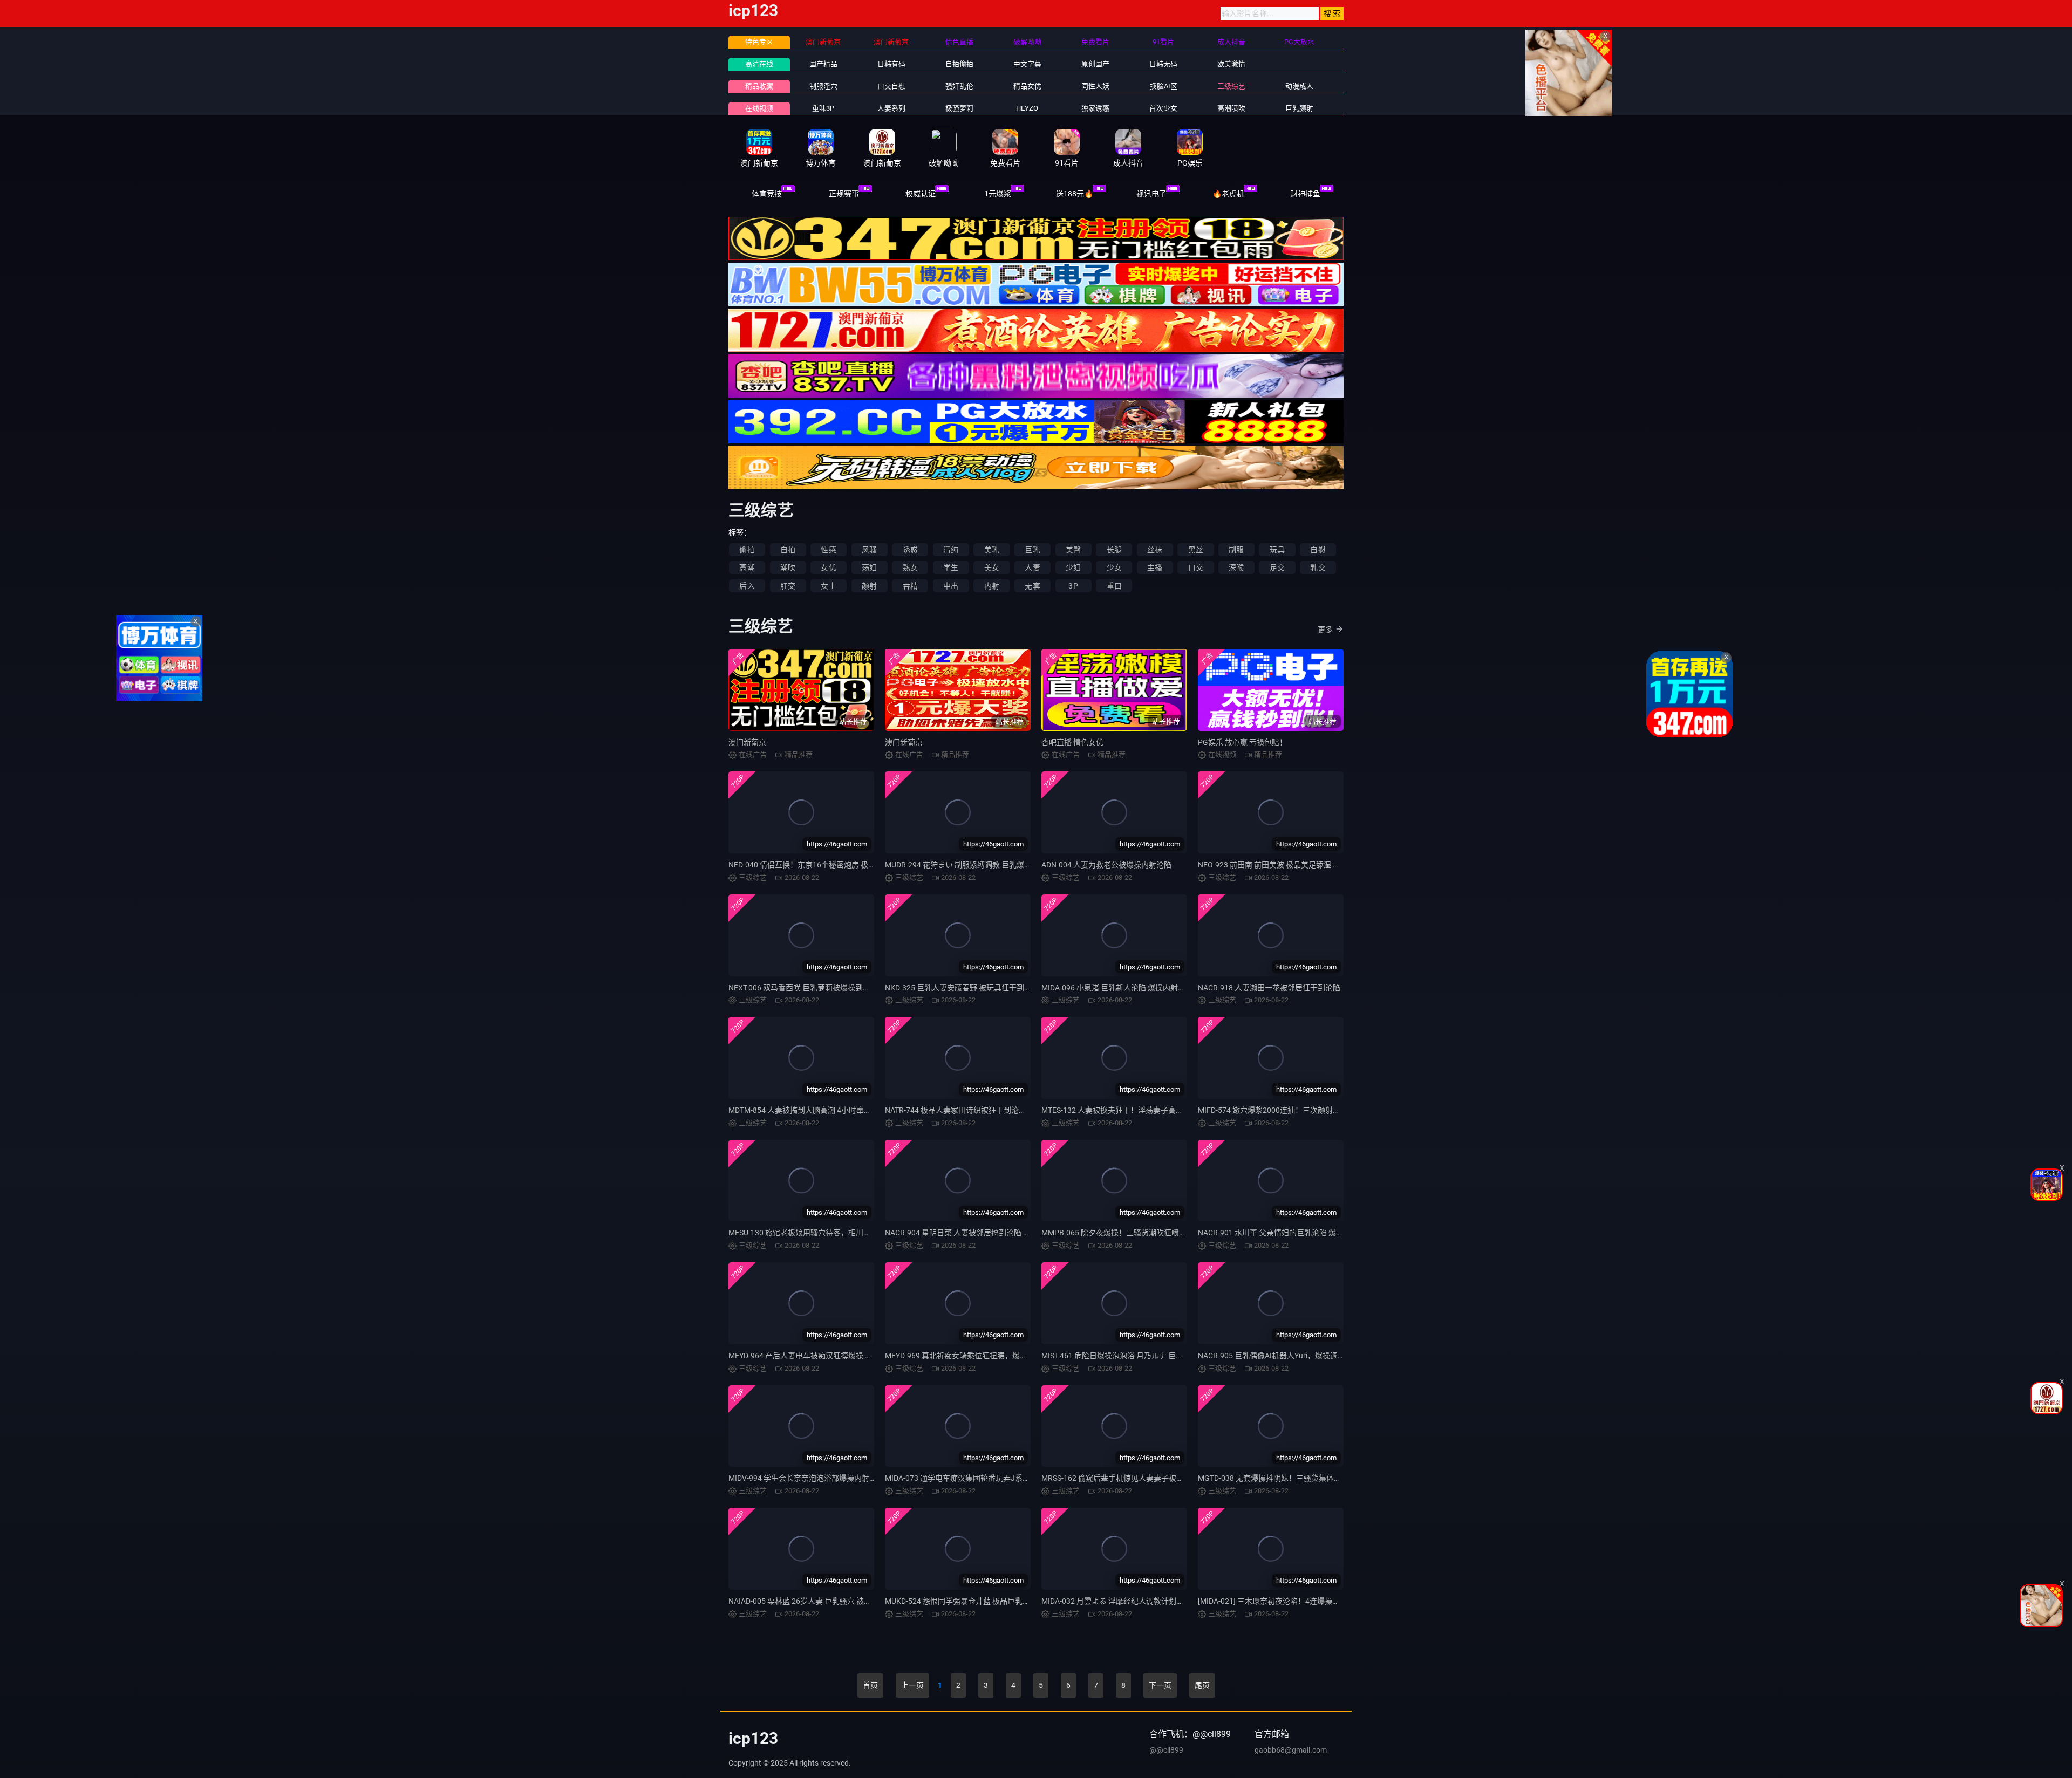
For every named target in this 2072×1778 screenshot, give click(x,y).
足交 (1277, 567)
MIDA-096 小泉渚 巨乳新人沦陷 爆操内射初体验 (1121, 988)
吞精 (910, 586)
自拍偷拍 (959, 64)
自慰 (1318, 550)
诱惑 (910, 550)
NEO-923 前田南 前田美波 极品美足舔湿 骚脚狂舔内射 (1288, 865)
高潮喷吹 (1231, 108)
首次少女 (1163, 108)
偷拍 (747, 550)
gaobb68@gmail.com (1291, 1750)
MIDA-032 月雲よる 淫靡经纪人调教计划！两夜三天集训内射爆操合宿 (1158, 1601)
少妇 (1073, 567)
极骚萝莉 (959, 108)
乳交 (1318, 567)
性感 (828, 550)
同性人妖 (1095, 86)
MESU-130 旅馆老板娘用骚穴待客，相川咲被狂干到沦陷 (822, 1233)
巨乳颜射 (1299, 108)
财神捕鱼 (1305, 194)
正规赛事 (844, 194)
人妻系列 (891, 108)
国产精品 (823, 64)
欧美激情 (1231, 64)
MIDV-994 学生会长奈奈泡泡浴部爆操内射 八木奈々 (815, 1478)
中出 (951, 586)
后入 (747, 586)
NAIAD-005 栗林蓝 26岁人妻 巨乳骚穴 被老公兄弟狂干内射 (826, 1601)
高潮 (747, 567)
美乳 (992, 550)
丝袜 (1155, 550)
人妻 (1032, 567)
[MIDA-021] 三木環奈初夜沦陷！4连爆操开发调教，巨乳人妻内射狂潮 (1314, 1601)
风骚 (869, 550)
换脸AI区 (1164, 86)
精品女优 (1027, 86)
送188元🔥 (1075, 194)
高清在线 (759, 64)
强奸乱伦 (959, 86)
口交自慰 (891, 86)
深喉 (1236, 567)
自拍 (788, 550)
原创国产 (1095, 64)
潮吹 (788, 567)
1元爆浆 (998, 194)
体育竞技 (767, 194)
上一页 (912, 1685)
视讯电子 (1151, 194)
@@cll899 (1166, 1750)
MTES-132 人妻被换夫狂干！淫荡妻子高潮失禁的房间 (1131, 1110)
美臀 (1073, 550)
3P (1073, 586)
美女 (992, 567)
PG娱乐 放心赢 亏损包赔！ (1242, 742)
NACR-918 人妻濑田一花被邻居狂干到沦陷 (1269, 988)
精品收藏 (759, 86)
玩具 (1277, 550)
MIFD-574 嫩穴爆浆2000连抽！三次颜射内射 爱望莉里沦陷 (1296, 1110)
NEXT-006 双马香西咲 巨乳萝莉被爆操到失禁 (803, 988)
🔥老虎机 (1228, 194)
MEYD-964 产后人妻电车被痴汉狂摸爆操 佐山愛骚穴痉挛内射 (831, 1356)
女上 (828, 586)
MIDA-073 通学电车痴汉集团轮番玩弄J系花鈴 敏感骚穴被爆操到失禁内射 (1007, 1478)
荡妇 (869, 567)
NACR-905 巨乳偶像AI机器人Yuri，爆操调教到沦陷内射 (1290, 1356)
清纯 (951, 550)
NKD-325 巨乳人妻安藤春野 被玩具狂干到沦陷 (962, 988)
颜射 (869, 586)
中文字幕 (1027, 64)
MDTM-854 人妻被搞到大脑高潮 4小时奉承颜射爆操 (815, 1110)
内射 (992, 586)
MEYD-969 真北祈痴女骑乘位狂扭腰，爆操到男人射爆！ (979, 1356)
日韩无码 (1163, 64)
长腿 (1114, 550)
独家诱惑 (1095, 108)
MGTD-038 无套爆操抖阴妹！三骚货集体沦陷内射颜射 (1289, 1478)
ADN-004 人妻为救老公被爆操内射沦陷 (1106, 865)
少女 (1114, 567)
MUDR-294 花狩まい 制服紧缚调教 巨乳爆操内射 (966, 865)
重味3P (823, 108)
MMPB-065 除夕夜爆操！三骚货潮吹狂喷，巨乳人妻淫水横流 (1144, 1233)
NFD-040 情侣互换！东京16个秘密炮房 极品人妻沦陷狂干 (825, 865)
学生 (951, 567)
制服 (1236, 550)
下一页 (1160, 1685)
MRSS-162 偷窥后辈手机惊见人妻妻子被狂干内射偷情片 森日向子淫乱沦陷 (1166, 1478)
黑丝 (1196, 550)
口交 (1196, 567)
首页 (870, 1685)
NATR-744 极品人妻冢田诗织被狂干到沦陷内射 (963, 1110)
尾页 (1202, 1685)
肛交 (788, 586)
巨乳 (1032, 550)
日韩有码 (891, 64)
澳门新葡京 (747, 742)
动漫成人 (1299, 86)
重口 (1114, 586)
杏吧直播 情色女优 (1072, 742)
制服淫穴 (823, 86)
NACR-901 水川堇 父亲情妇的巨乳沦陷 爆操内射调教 (1286, 1233)
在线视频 (759, 108)
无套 (1032, 586)
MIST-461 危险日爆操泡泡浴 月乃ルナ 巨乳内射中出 (1127, 1356)
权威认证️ (921, 194)
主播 (1155, 567)
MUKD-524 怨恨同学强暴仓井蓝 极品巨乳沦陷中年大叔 (976, 1601)
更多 (1325, 630)
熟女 (910, 567)
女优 (828, 567)
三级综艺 (1231, 86)
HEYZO (1027, 108)
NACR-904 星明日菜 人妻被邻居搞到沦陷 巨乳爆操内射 (977, 1233)
